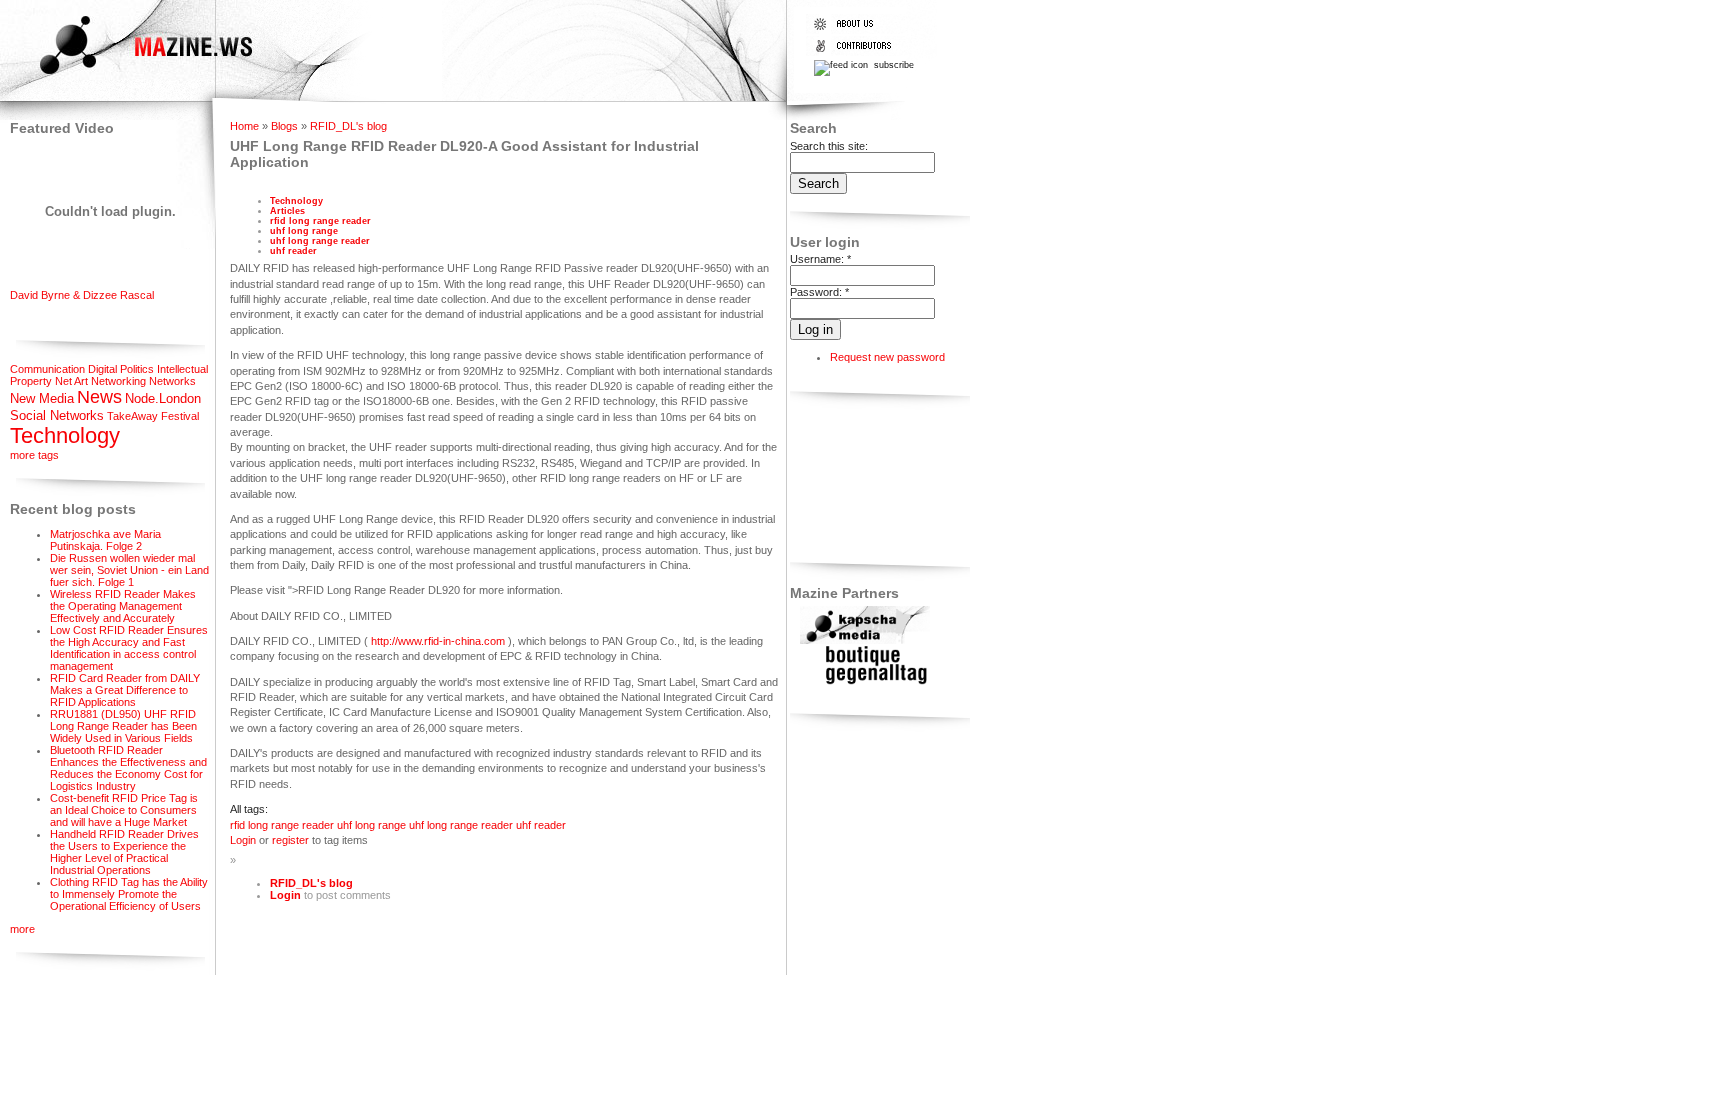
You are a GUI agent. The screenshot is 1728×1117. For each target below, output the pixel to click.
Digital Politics (121, 369)
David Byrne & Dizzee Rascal (82, 295)
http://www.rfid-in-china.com (438, 641)
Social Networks (57, 415)
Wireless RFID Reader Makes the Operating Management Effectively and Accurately (123, 606)
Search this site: (829, 146)
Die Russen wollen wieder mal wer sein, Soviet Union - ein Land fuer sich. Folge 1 (129, 570)
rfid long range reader (320, 221)
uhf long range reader (320, 241)
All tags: (249, 809)
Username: (820, 259)
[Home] (128, 77)
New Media (42, 398)
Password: (819, 292)
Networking (118, 381)
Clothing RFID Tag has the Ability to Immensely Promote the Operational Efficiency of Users (129, 894)
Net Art (71, 381)
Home (244, 126)
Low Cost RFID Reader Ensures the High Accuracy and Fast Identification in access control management (129, 648)
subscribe (892, 65)
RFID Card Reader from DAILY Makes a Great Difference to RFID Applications (125, 690)
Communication (47, 369)
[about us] (857, 30)
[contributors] (857, 52)
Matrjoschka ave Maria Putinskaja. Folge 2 (105, 540)
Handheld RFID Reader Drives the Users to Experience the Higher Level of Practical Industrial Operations (124, 852)
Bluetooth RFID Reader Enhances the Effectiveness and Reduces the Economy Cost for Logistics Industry (128, 768)
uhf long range (304, 231)
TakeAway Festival (153, 416)
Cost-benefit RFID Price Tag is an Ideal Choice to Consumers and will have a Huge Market (124, 810)
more (22, 929)
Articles (287, 211)
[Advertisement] (852, 480)
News (99, 397)
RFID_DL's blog (348, 126)
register (290, 840)
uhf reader (293, 251)
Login (243, 840)
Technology (65, 435)
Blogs (284, 126)
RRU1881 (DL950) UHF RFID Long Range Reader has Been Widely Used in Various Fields (123, 726)
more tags (34, 455)
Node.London (163, 398)
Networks (172, 381)
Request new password (887, 357)
